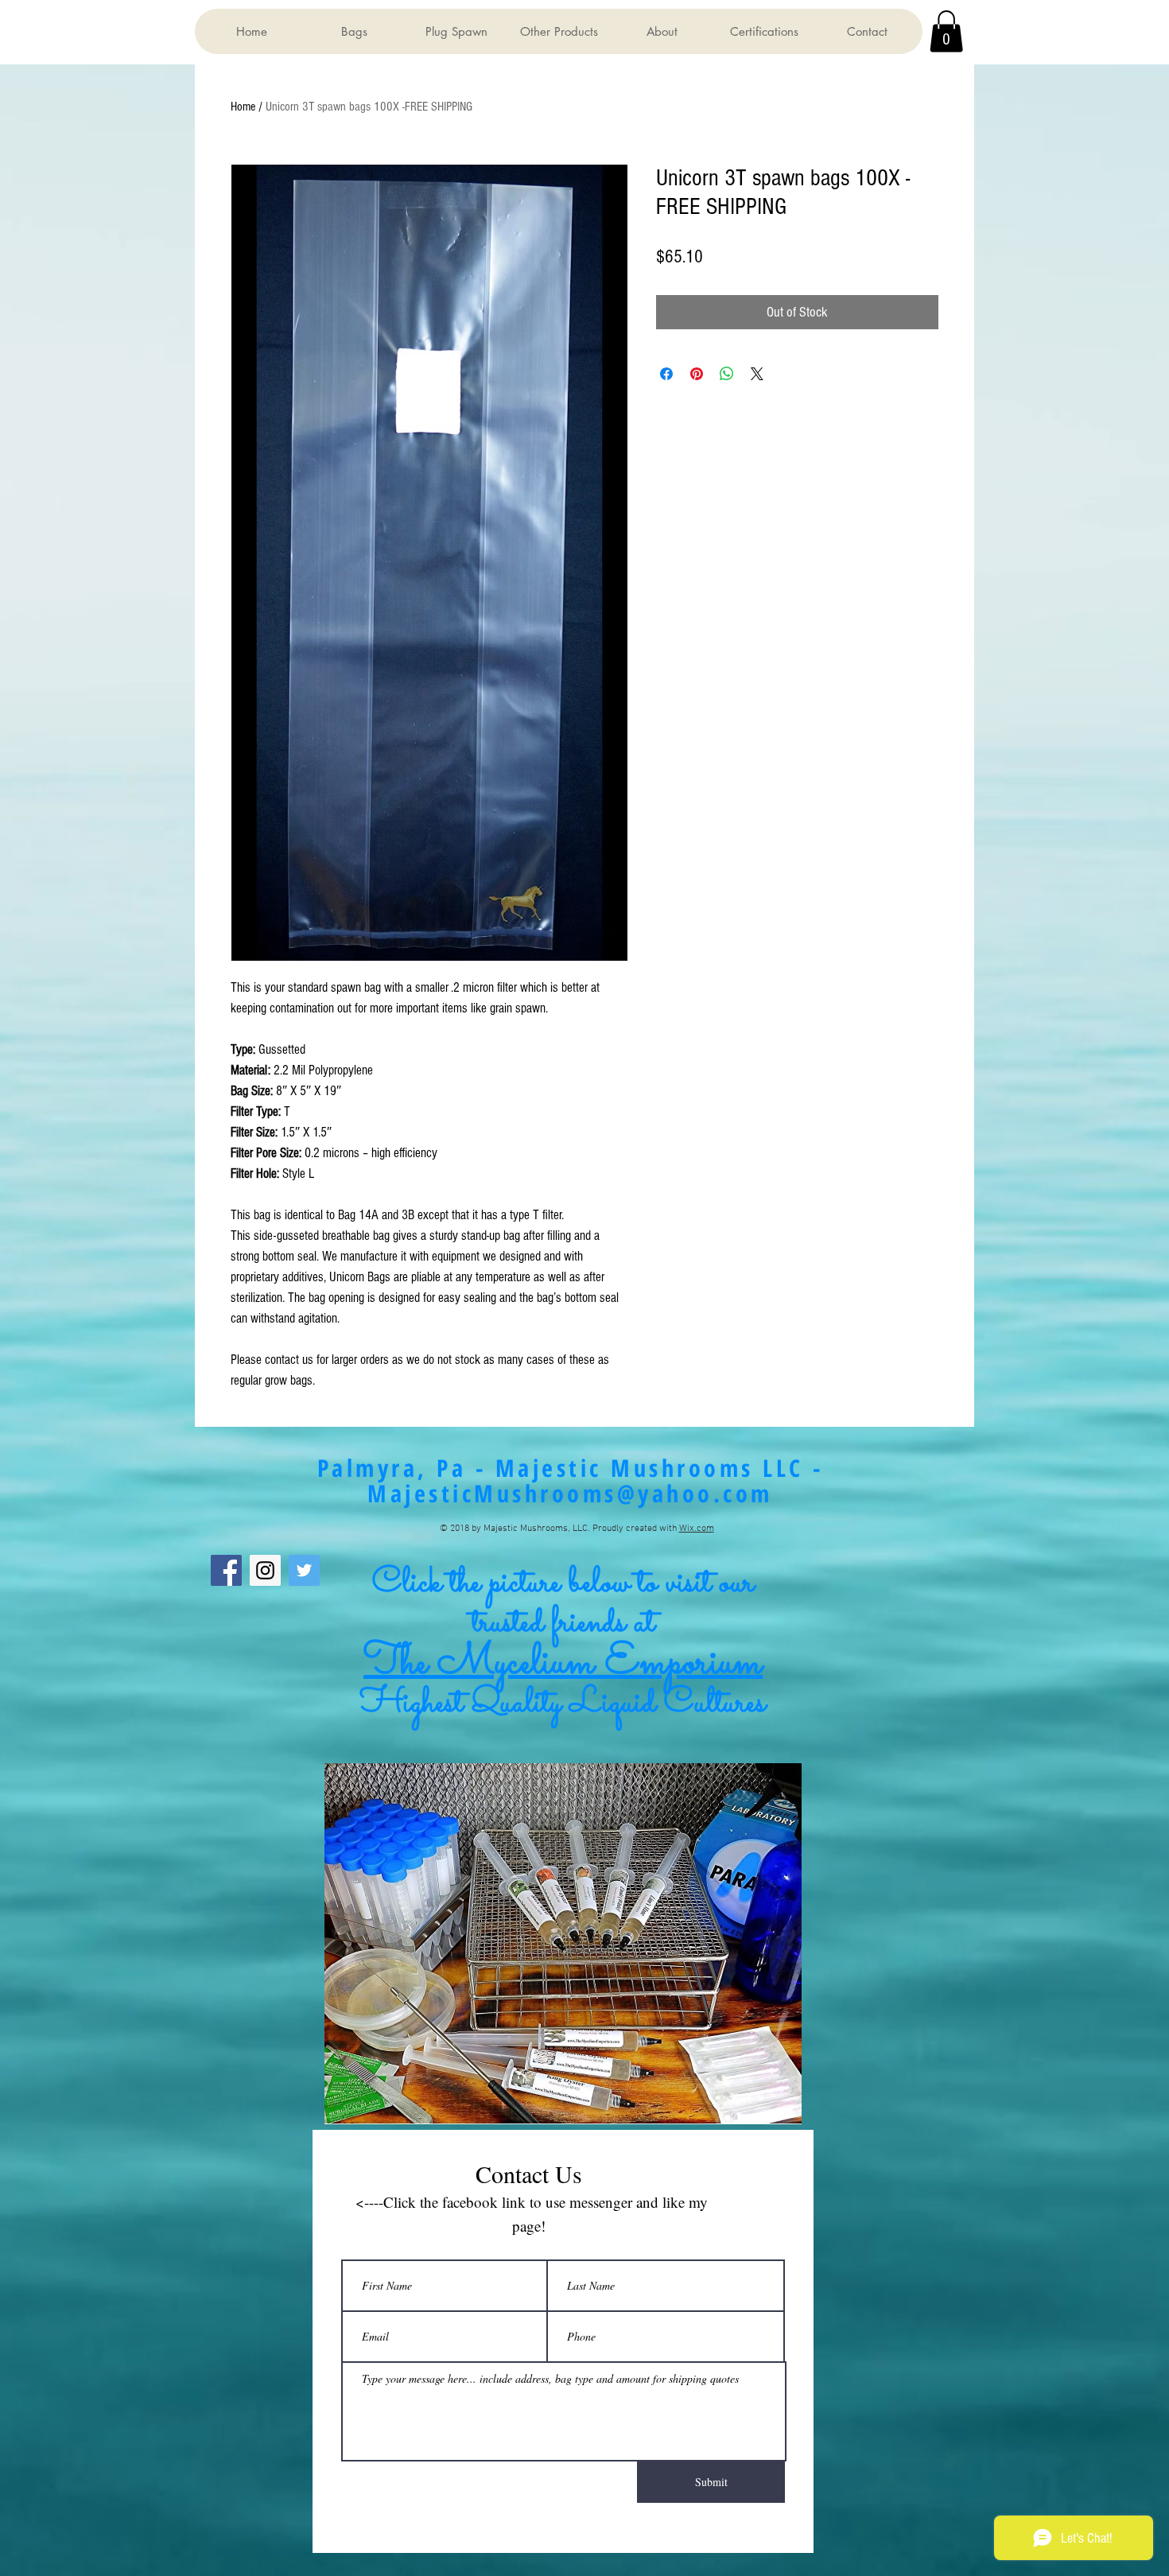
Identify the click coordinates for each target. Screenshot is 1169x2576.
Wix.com (697, 1529)
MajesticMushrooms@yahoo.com (570, 1493)
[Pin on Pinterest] (697, 374)
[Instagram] (265, 1570)
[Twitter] (304, 1570)
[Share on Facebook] (666, 374)
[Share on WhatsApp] (727, 374)
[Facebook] (226, 1570)
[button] (353, 31)
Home (243, 107)
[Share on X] (757, 374)
